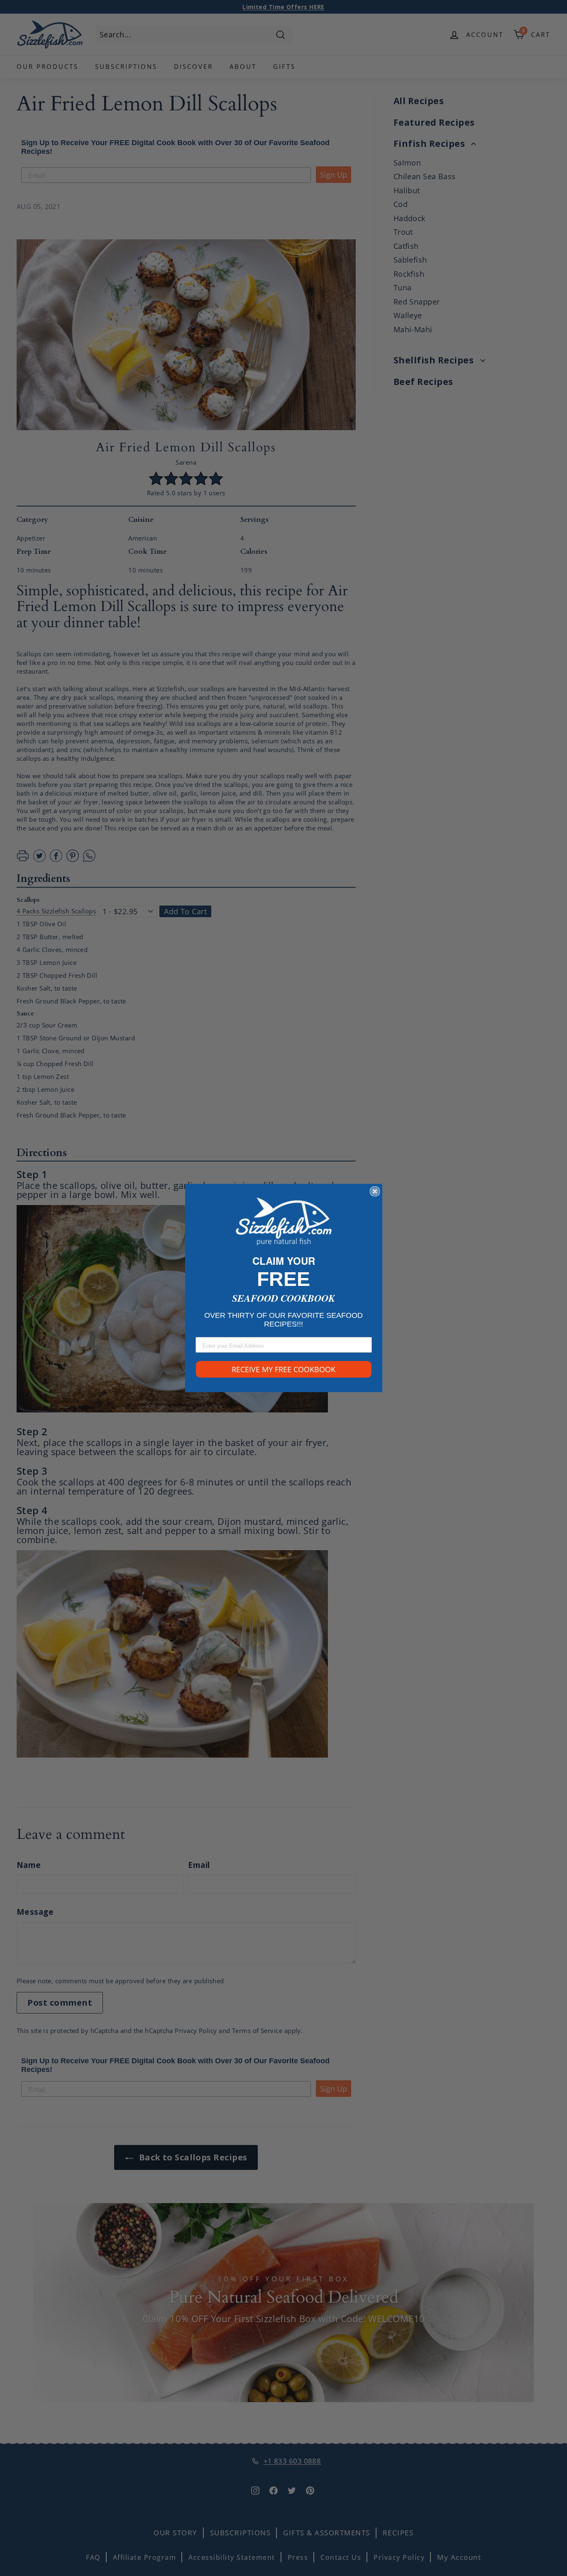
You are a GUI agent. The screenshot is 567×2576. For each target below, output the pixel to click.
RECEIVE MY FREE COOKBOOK (283, 1369)
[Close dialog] (375, 1191)
